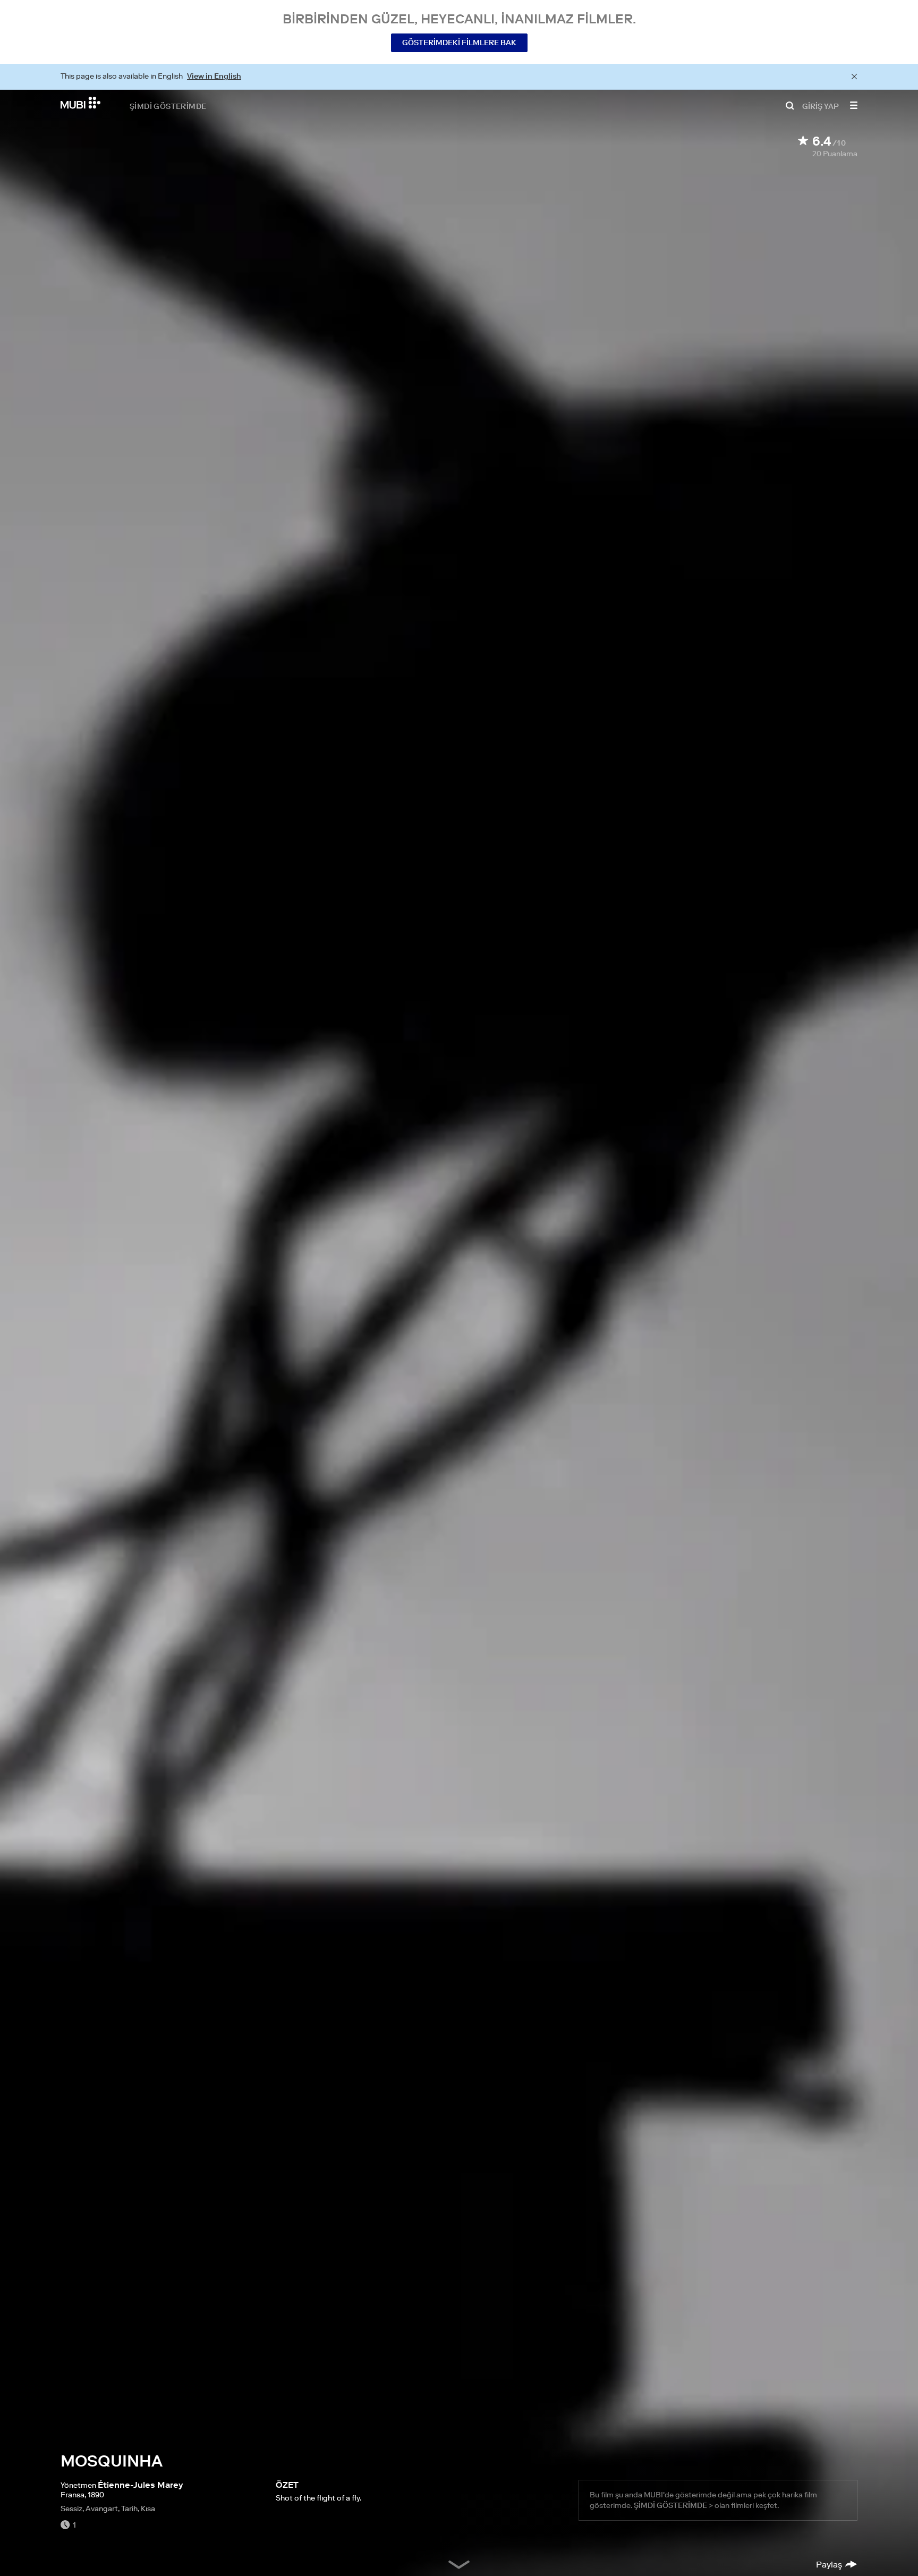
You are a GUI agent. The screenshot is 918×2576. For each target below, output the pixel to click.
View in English (214, 76)
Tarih (129, 2509)
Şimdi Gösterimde (168, 106)
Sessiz (71, 2509)
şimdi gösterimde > (673, 2505)
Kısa (148, 2509)
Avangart (102, 2509)
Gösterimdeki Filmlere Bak (459, 43)
